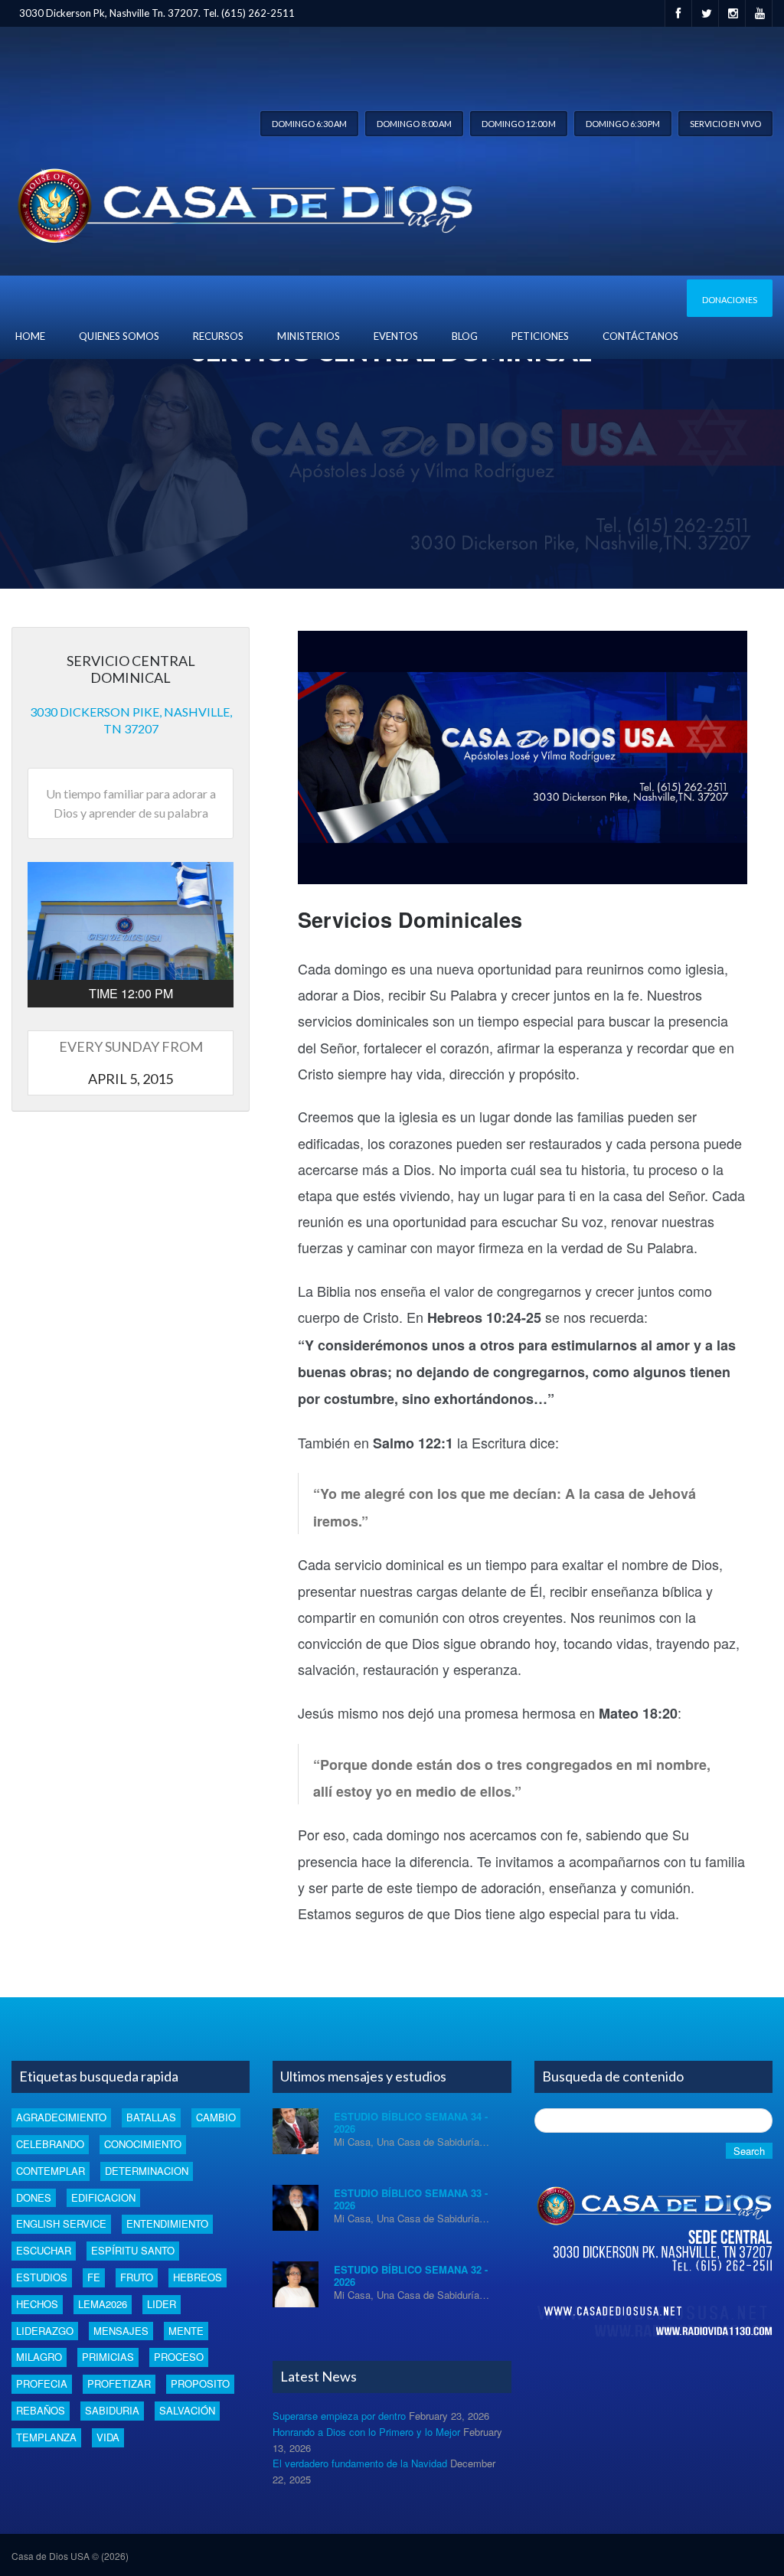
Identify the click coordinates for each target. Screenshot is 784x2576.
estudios (42, 2277)
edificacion (103, 2197)
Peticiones (540, 336)
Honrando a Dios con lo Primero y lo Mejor (366, 2432)
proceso (179, 2357)
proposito (200, 2383)
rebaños (41, 2410)
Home (30, 336)
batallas (151, 2117)
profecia (42, 2383)
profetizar (119, 2383)
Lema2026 (103, 2304)
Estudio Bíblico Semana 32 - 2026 (411, 2276)
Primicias (108, 2357)
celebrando (50, 2144)
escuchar (44, 2250)
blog (465, 336)
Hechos (37, 2304)
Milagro (39, 2357)
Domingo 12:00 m (519, 124)
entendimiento (167, 2223)
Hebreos (198, 2277)
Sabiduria (112, 2410)
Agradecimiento (61, 2117)
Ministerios (309, 336)
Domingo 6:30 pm (623, 124)
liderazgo (45, 2331)
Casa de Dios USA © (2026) (70, 2556)
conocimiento (143, 2144)
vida (108, 2437)
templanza (46, 2437)
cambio (216, 2117)
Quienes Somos (119, 336)
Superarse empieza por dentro (339, 2416)
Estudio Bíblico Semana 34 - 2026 (411, 2122)
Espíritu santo (133, 2250)
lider (162, 2304)
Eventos (396, 336)
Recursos (218, 336)
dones (34, 2197)
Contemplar (51, 2171)
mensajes (121, 2331)
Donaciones (730, 300)
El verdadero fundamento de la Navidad (360, 2463)
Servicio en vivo (725, 124)
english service (61, 2223)
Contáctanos (640, 336)
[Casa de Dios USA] (242, 202)
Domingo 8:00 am (414, 124)
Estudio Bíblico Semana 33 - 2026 (411, 2199)
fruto (137, 2277)
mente (186, 2331)
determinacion (147, 2171)
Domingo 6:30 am (309, 124)
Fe (94, 2277)
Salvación (187, 2410)
